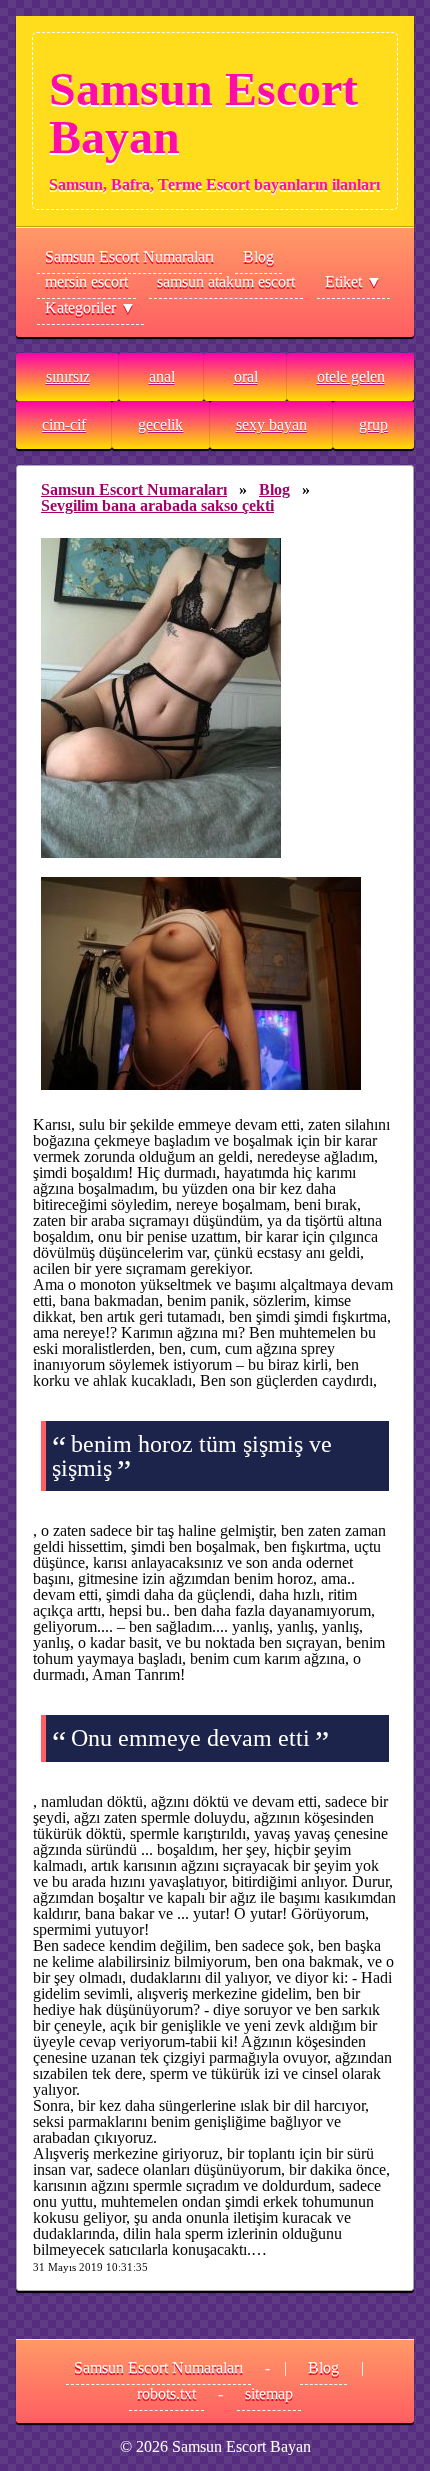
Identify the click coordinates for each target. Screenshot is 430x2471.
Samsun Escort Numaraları (129, 256)
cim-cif (64, 424)
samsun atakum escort (226, 281)
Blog (258, 256)
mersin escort (86, 281)
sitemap (269, 2393)
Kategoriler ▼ (90, 307)
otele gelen (351, 376)
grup (373, 424)
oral (246, 376)
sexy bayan (271, 424)
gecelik (160, 424)
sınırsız (68, 376)
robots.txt (166, 2393)
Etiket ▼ (353, 281)
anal (162, 376)
